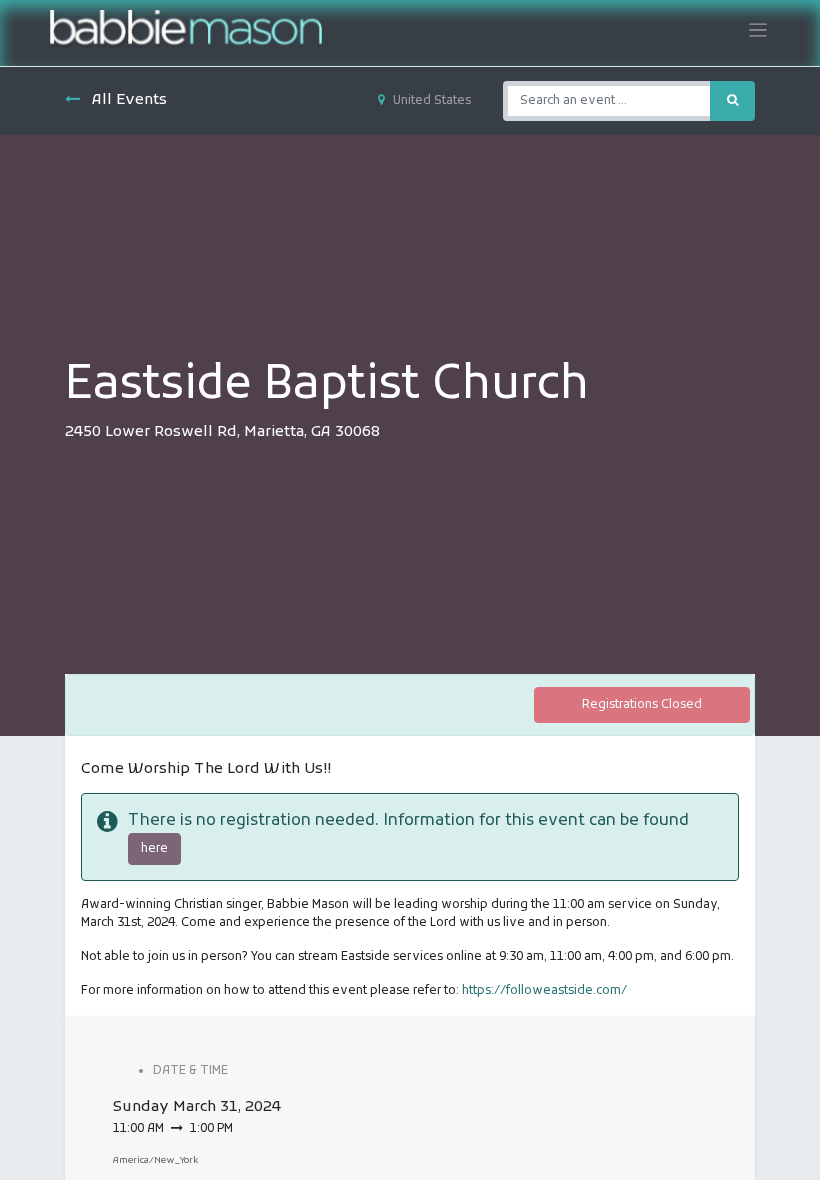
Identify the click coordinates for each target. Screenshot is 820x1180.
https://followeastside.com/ (544, 991)
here (154, 849)
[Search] (732, 101)
